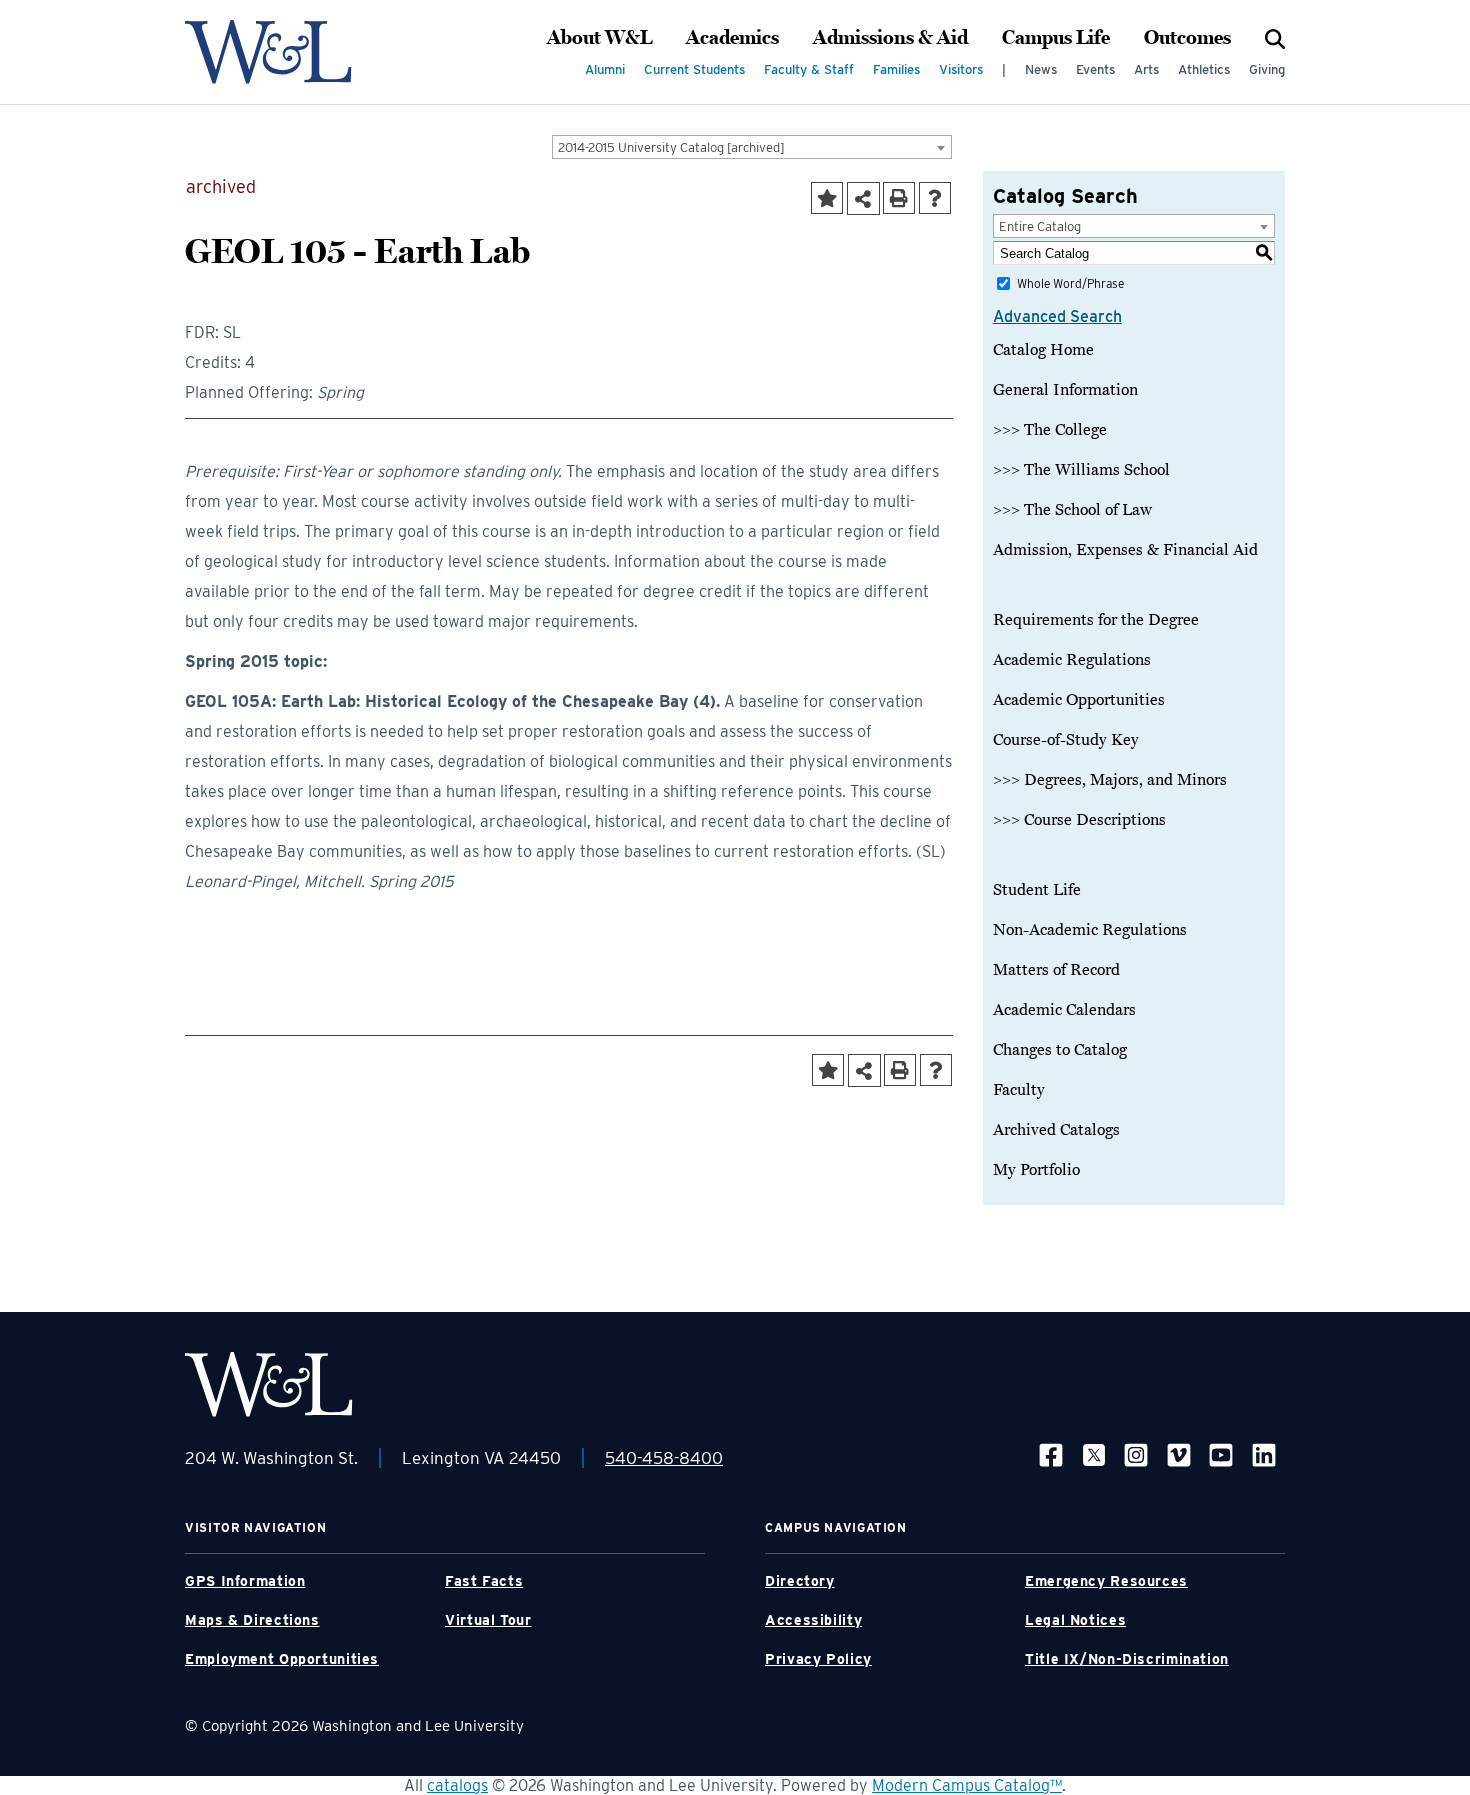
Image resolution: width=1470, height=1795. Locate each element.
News (1041, 69)
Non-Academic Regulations (1090, 930)
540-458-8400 (664, 1458)
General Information (1065, 390)
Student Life (1037, 890)
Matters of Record (1056, 970)
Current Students (694, 69)
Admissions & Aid (890, 38)
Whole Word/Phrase (1070, 283)
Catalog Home (1043, 350)
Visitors (961, 69)
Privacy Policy (818, 1659)
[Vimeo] (1179, 1454)
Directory (800, 1581)
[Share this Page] (863, 198)
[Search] (1275, 38)
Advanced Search (1057, 316)
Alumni (605, 69)
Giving (1267, 69)
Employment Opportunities (282, 1659)
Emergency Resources (1106, 1581)
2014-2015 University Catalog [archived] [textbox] (671, 147)
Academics (732, 38)
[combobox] (752, 147)
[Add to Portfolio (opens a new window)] (827, 198)
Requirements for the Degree (1096, 620)
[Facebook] (1051, 1454)
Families (896, 69)
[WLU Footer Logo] (269, 1384)
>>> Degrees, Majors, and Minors (1110, 780)
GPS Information (245, 1581)
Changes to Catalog (1060, 1050)
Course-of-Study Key (1066, 740)
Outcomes (1187, 38)
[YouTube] (1221, 1454)
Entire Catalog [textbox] (1040, 226)
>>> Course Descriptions (1079, 820)
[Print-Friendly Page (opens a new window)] (899, 198)
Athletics (1204, 69)
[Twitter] (1094, 1454)
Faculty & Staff (809, 69)
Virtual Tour (488, 1620)
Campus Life (1056, 38)
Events (1095, 69)
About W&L (599, 38)
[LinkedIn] (1264, 1454)
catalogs (457, 1785)
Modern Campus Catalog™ (967, 1785)
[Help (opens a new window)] (935, 198)
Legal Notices (1075, 1620)
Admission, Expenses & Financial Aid (1125, 550)
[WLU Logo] (268, 52)
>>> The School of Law (1072, 510)
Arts (1146, 69)
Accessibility (813, 1620)
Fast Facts (484, 1581)
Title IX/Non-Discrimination (1127, 1659)
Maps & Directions (252, 1620)
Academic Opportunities (1079, 700)
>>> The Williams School (1081, 470)
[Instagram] (1136, 1454)
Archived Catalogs (1056, 1130)
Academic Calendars (1064, 1010)
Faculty (1019, 1090)
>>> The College (1050, 430)
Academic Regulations (1072, 660)
